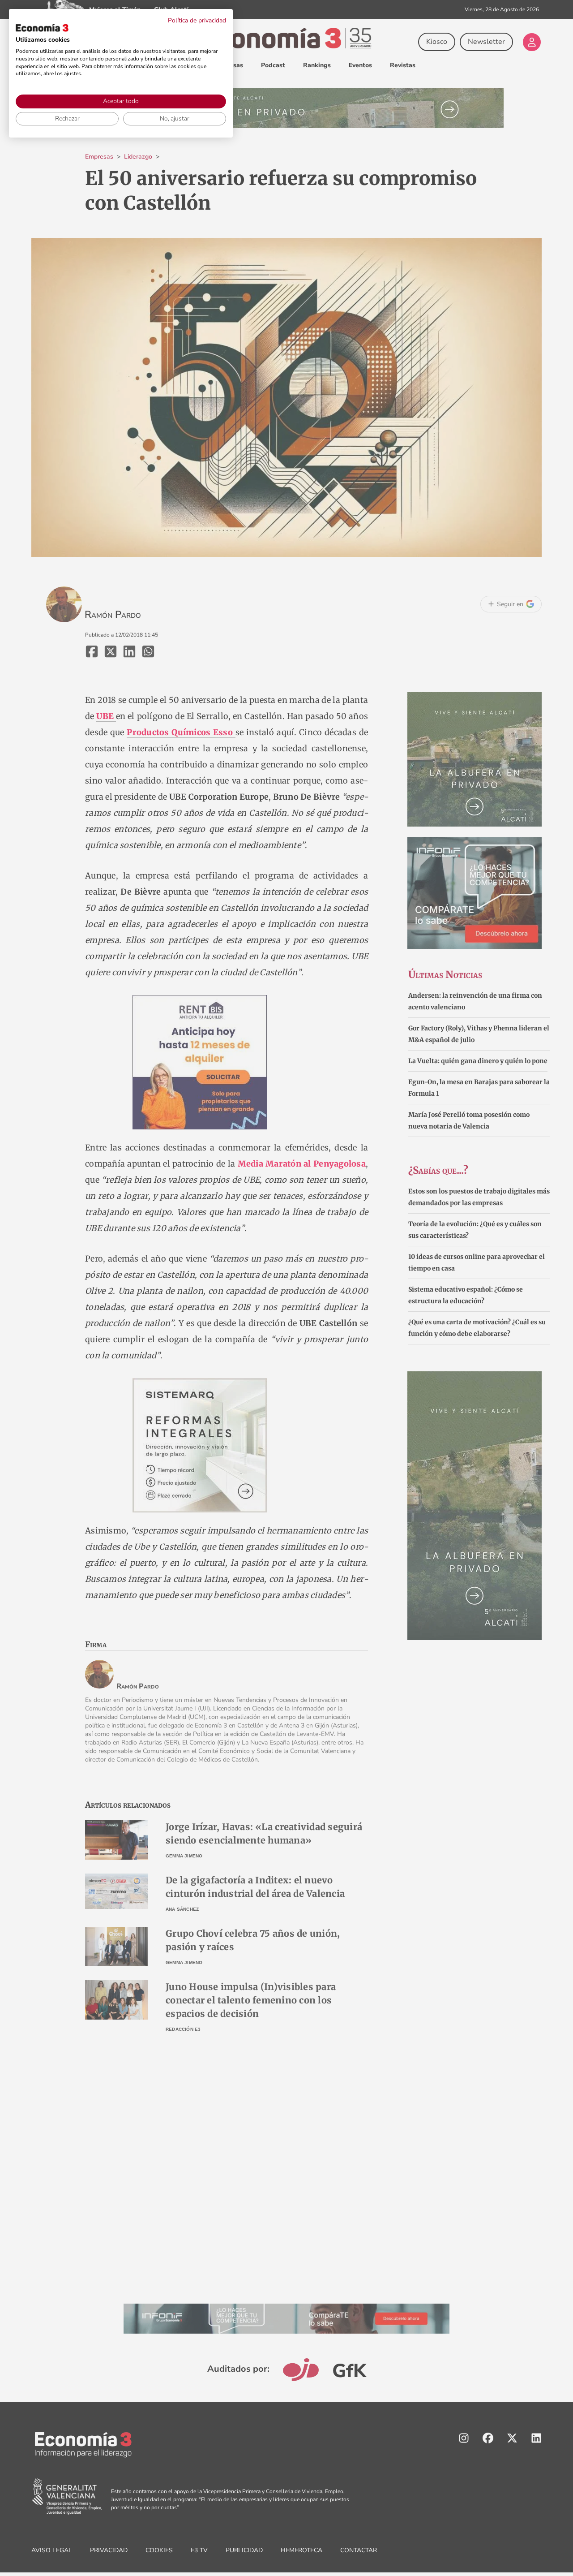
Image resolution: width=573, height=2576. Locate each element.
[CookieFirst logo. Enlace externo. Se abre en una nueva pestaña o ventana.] (42, 28)
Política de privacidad (197, 20)
